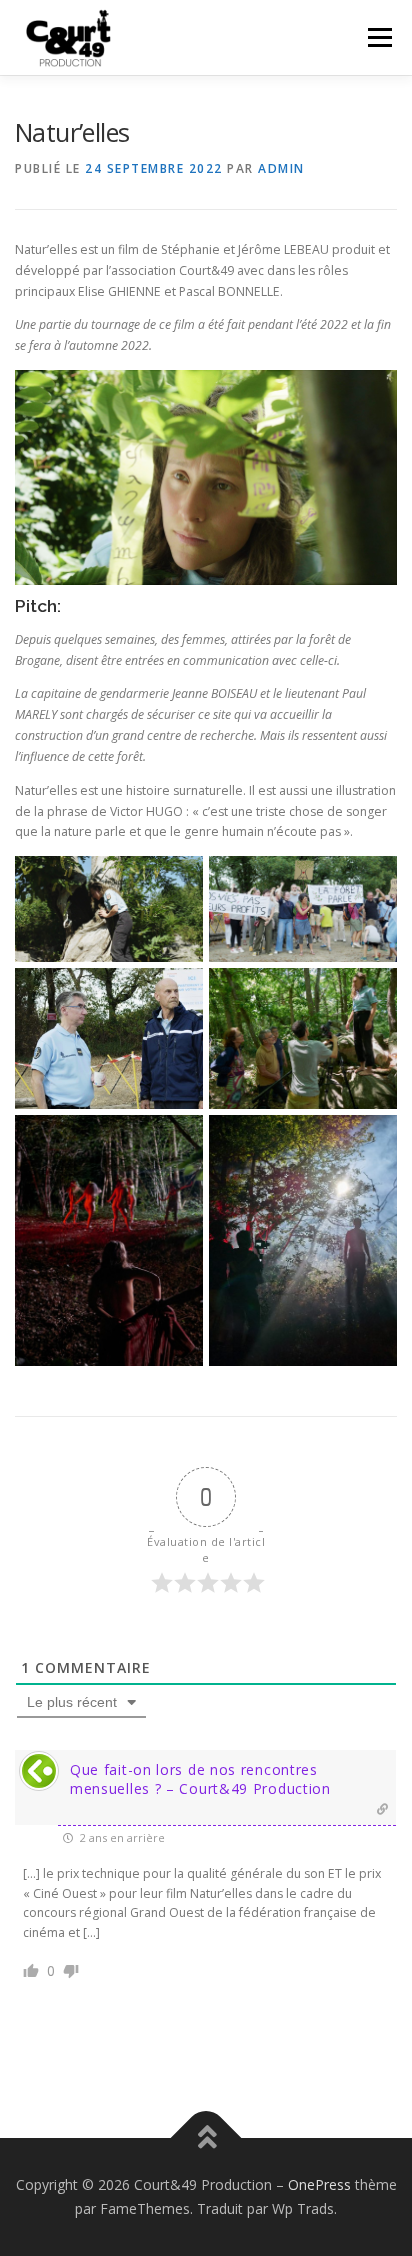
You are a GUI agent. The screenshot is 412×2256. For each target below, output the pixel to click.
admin (281, 168)
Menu (378, 37)
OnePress (319, 2184)
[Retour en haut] (206, 2138)
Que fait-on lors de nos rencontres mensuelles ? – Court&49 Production (200, 1779)
